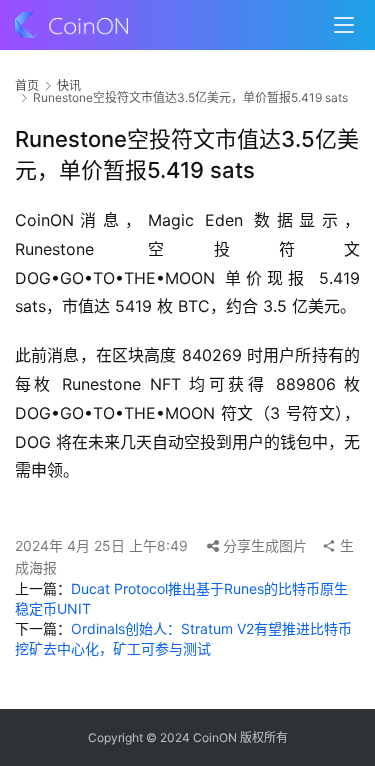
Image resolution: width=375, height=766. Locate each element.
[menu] (344, 25)
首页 (27, 85)
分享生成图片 (263, 545)
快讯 (69, 85)
